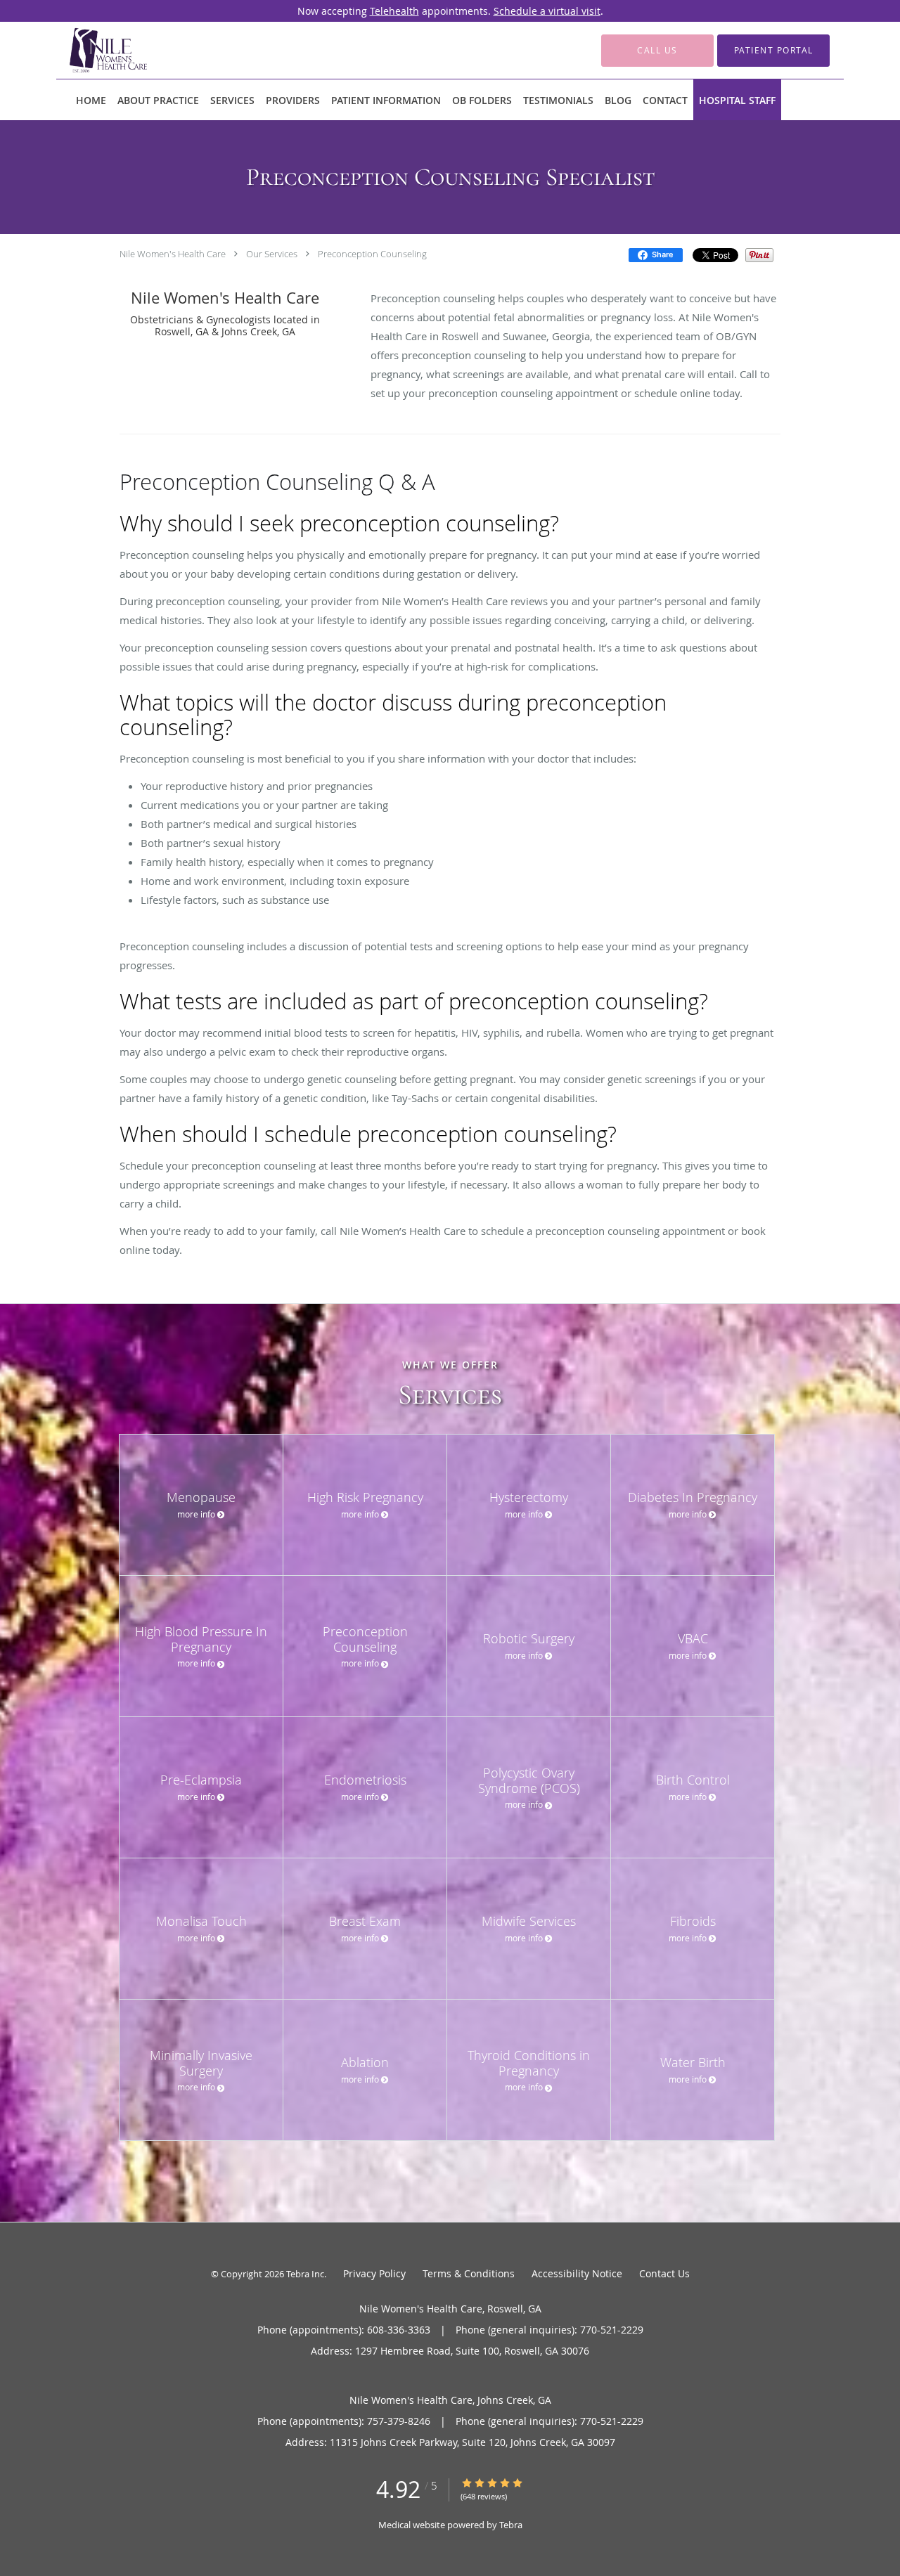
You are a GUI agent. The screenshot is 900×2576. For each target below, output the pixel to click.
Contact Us (664, 2273)
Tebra (511, 2525)
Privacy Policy (374, 2273)
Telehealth (394, 11)
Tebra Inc (305, 2274)
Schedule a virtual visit (547, 11)
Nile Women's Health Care (173, 254)
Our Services (272, 254)
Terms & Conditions (469, 2273)
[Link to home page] (87, 50)
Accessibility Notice (577, 2273)
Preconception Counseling (372, 254)
